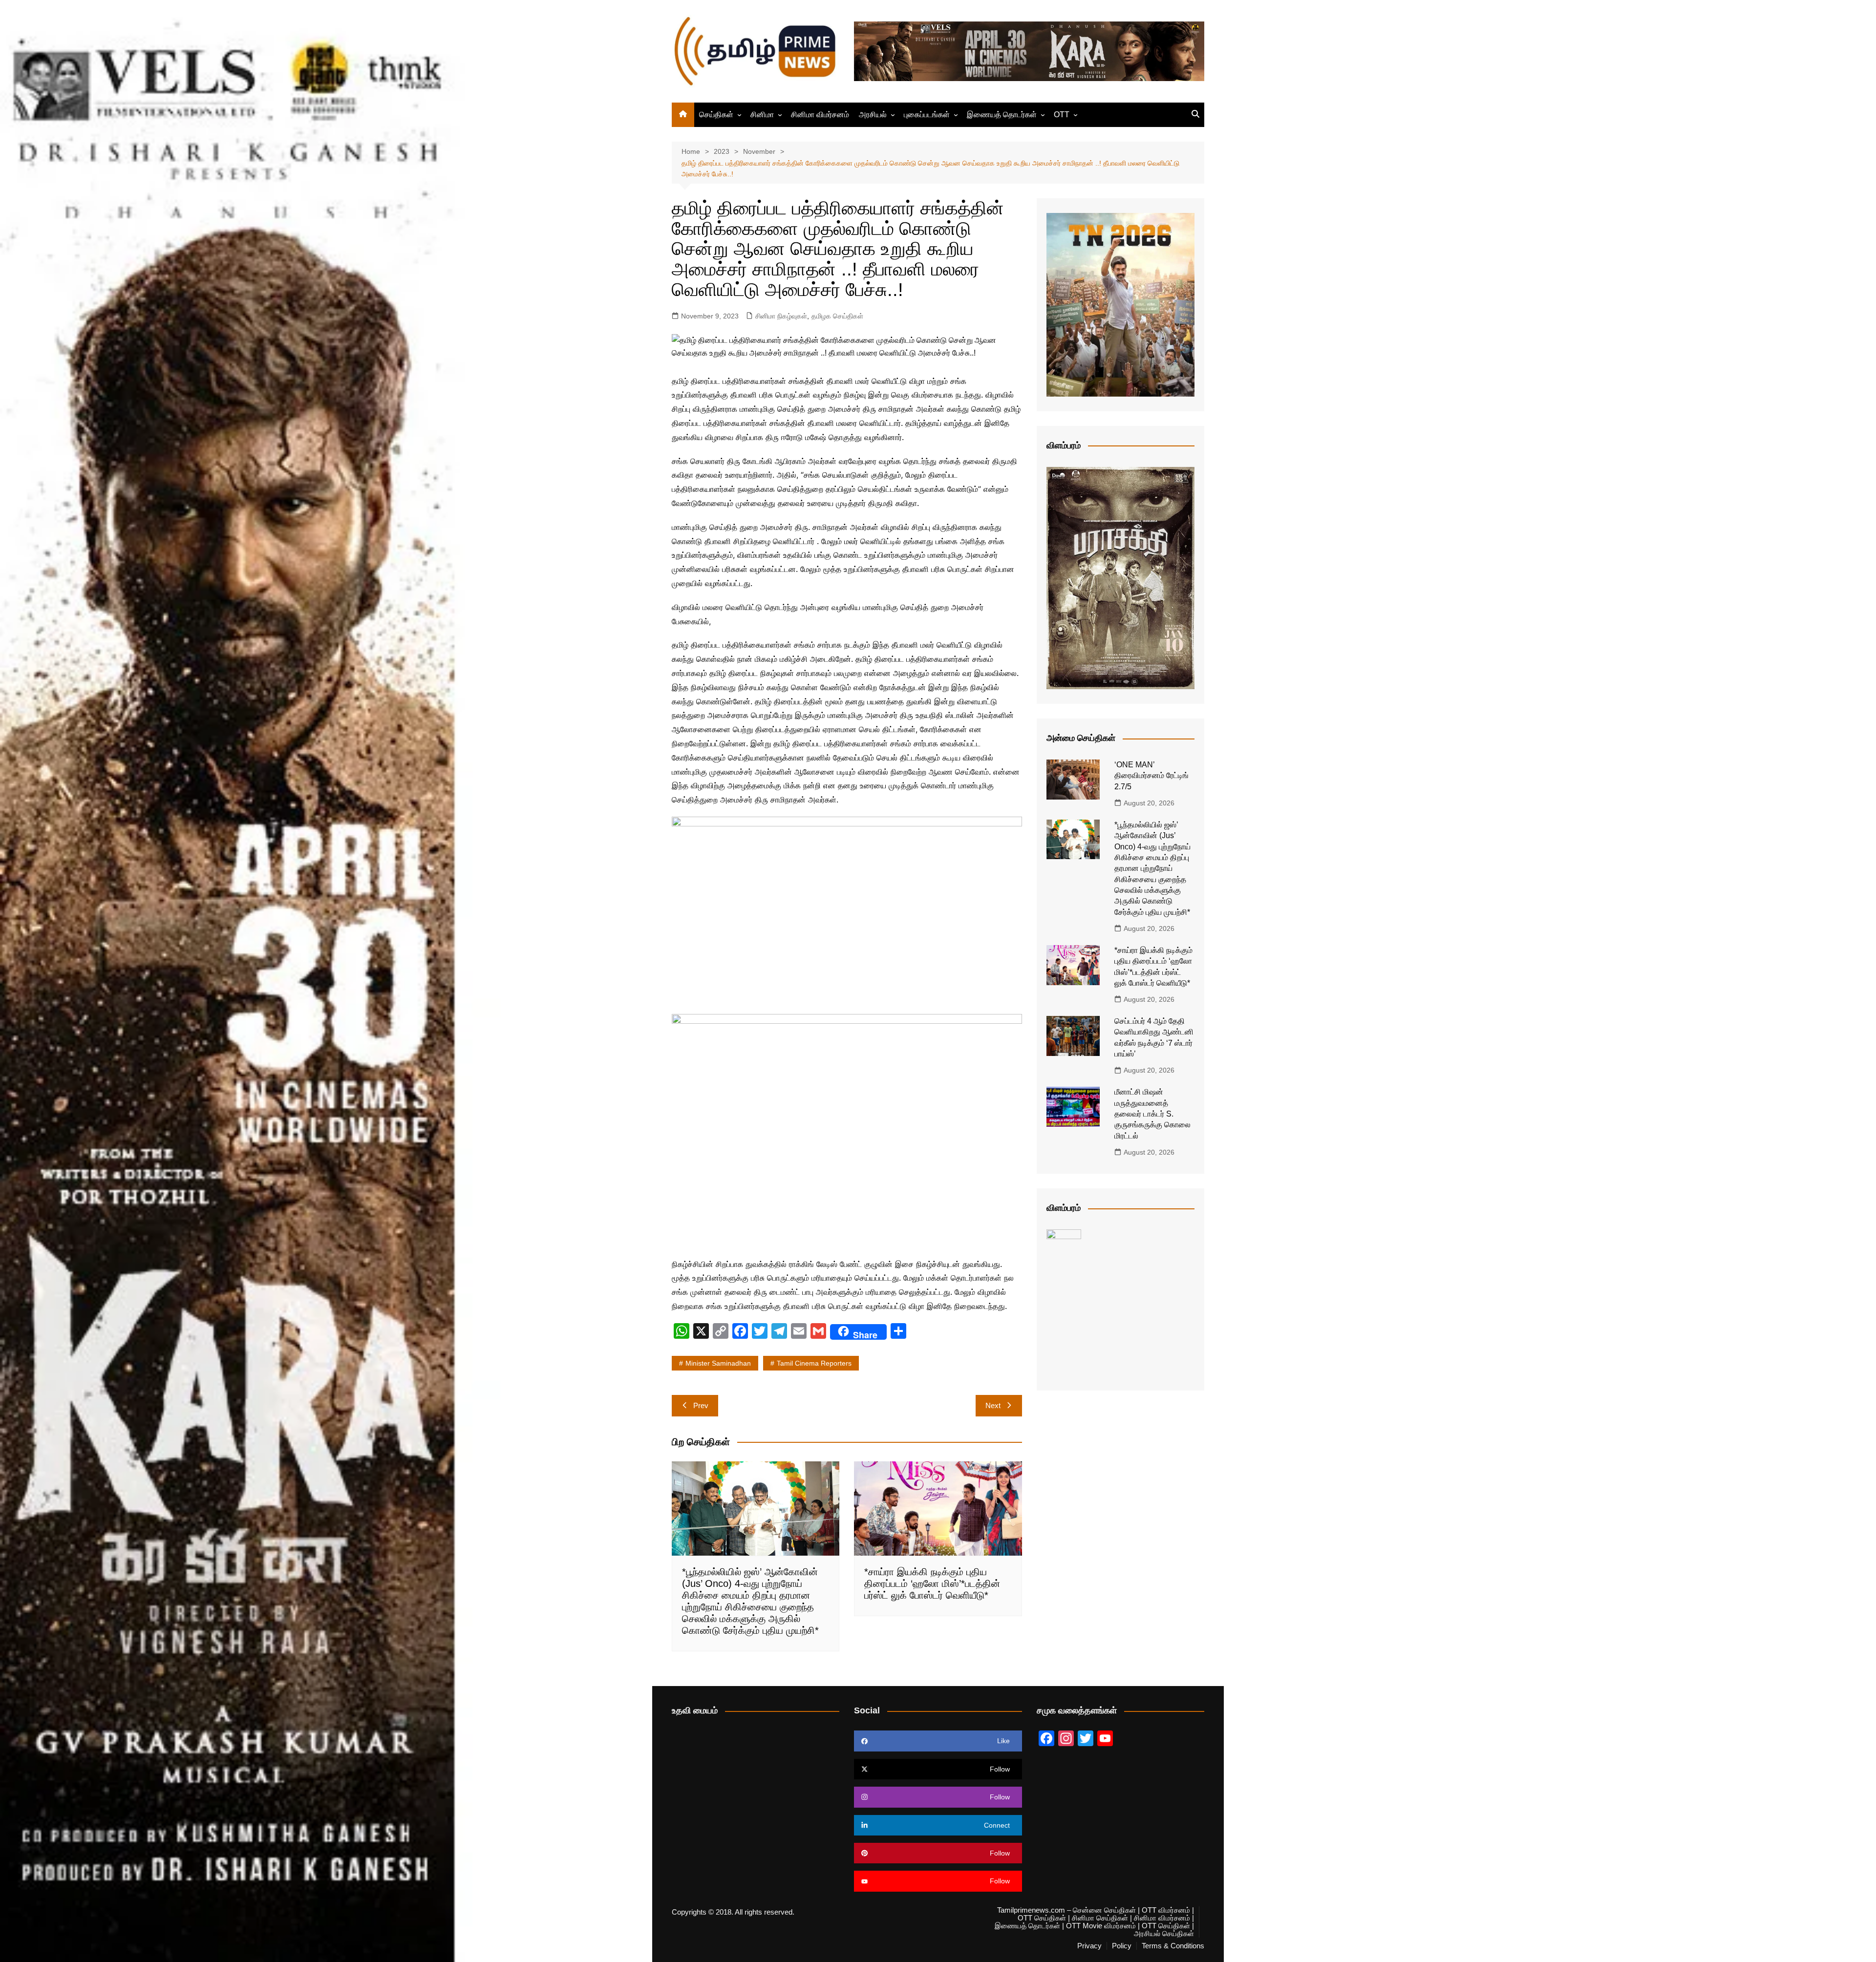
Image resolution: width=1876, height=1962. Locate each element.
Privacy (1089, 1946)
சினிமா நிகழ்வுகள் (781, 316)
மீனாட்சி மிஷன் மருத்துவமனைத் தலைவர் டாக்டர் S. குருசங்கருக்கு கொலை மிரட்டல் (1152, 1114)
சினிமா (762, 115)
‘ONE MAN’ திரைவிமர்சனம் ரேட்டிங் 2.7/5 (1151, 776)
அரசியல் (873, 115)
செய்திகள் (716, 115)
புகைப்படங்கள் (927, 115)
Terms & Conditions (1173, 1946)
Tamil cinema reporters (814, 1363)
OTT (1062, 115)
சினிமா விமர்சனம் (820, 115)
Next (993, 1405)
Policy (1122, 1946)
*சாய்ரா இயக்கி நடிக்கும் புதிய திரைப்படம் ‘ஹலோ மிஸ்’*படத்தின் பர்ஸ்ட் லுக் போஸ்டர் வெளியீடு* (932, 1583)
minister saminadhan (718, 1363)
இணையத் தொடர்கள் (1002, 115)
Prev (701, 1405)
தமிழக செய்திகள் (837, 316)
